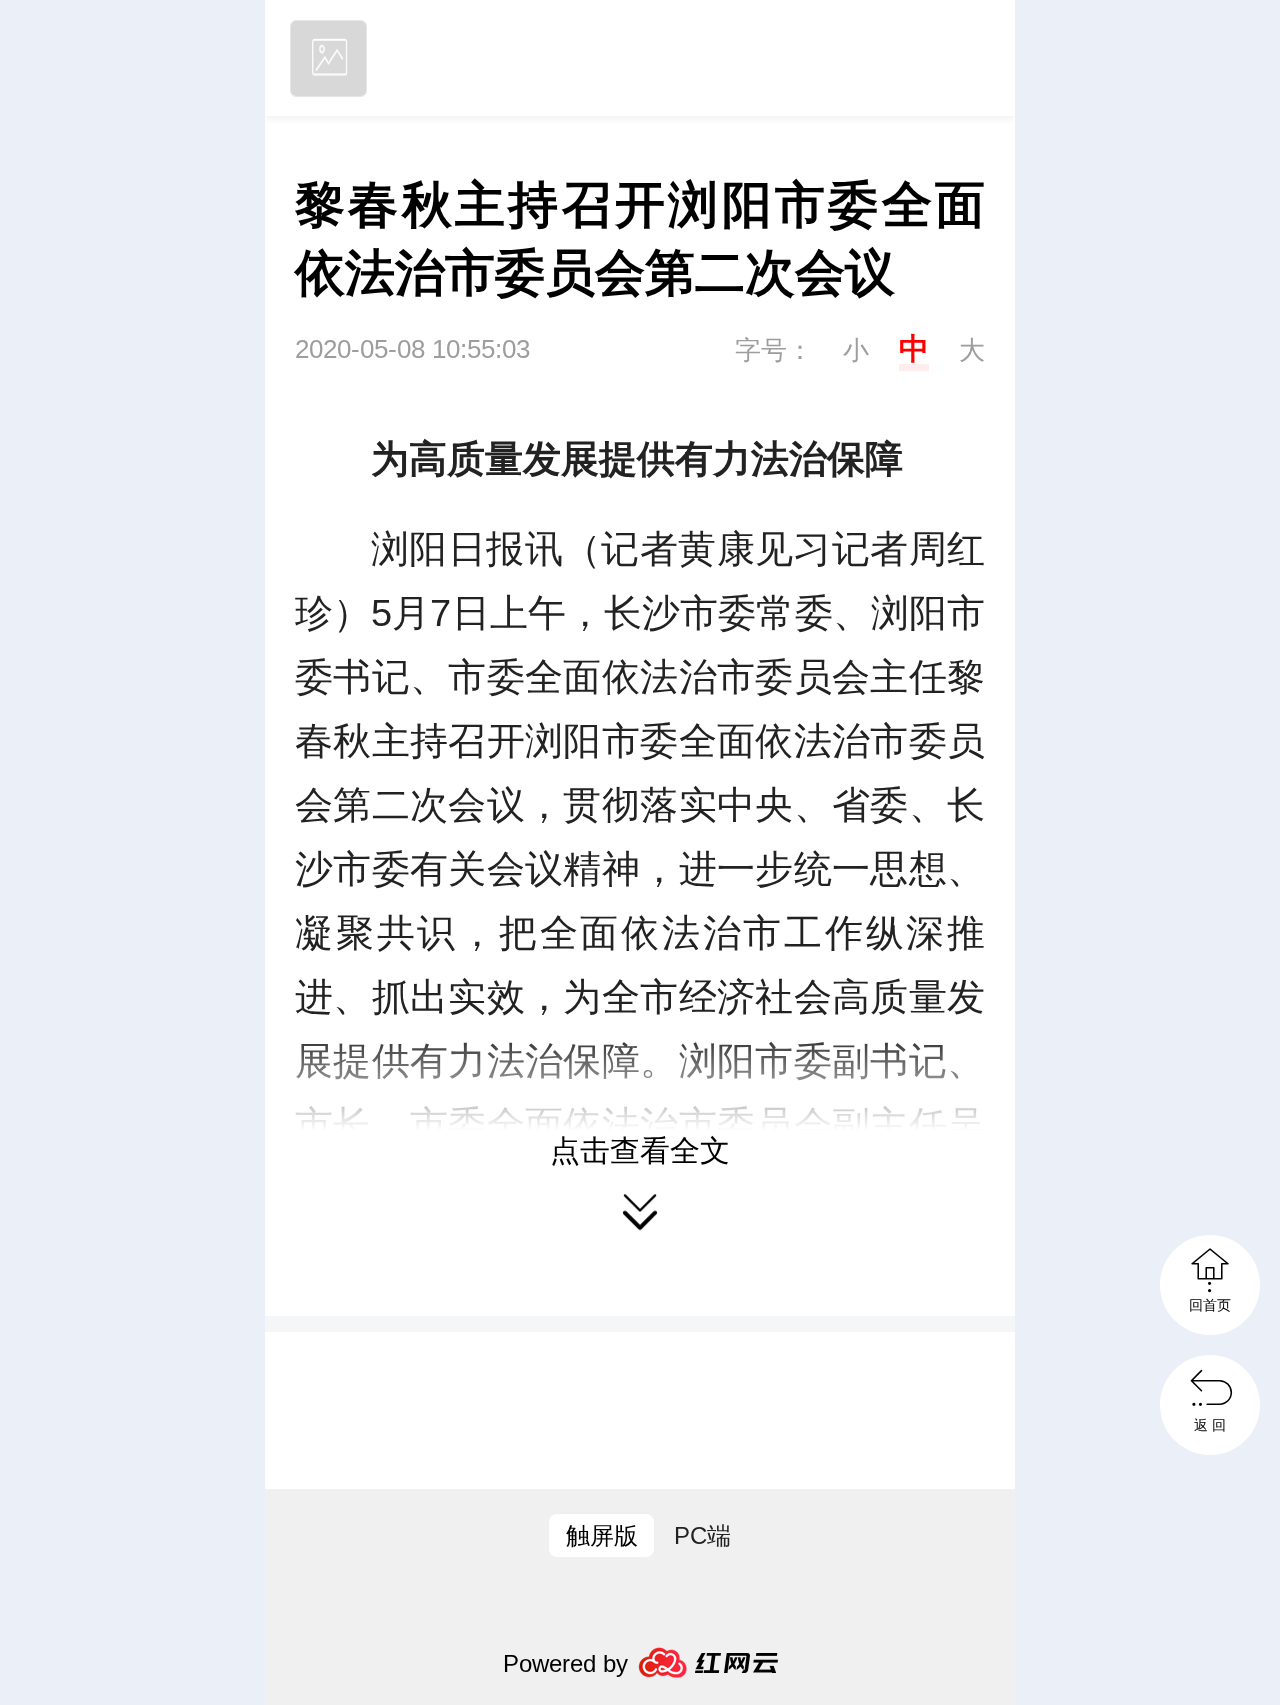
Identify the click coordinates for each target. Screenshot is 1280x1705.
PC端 (702, 1535)
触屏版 (602, 1535)
